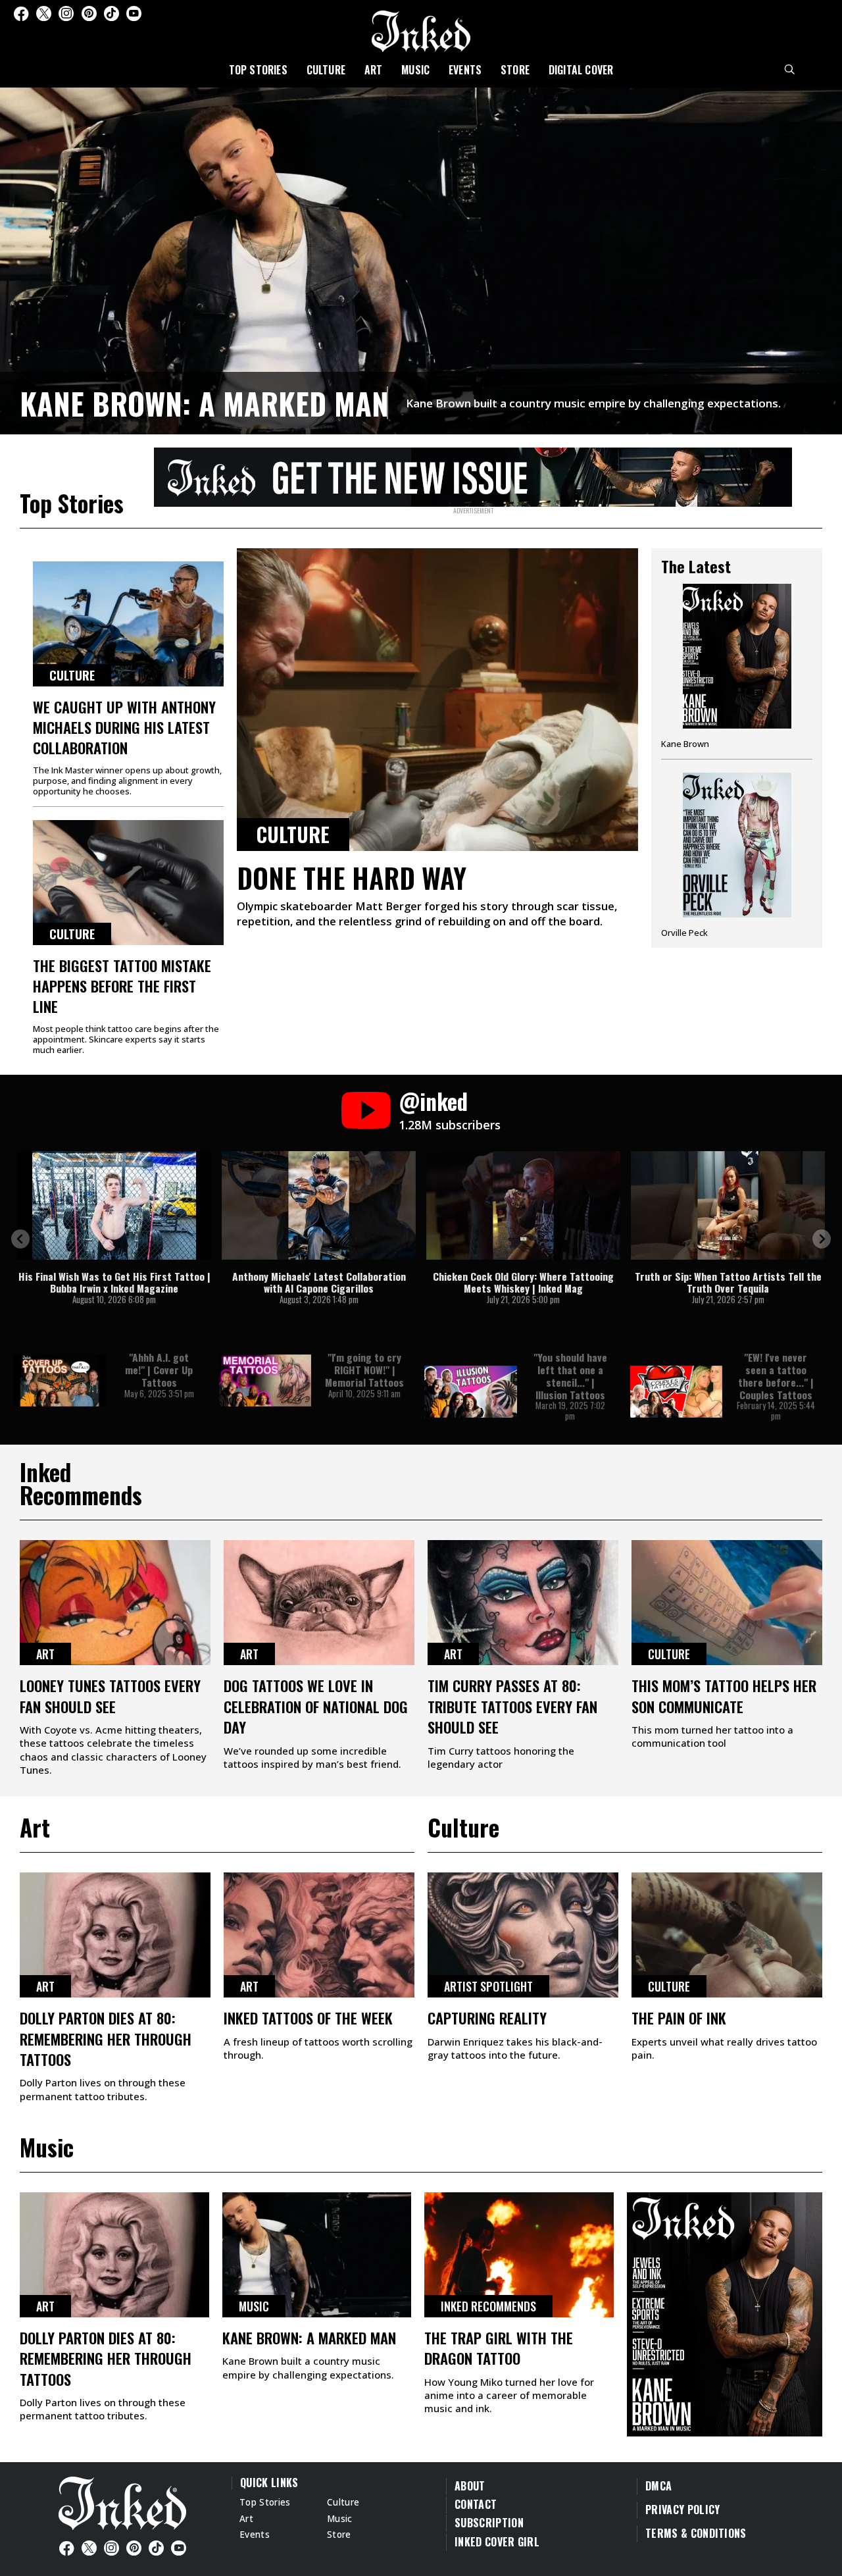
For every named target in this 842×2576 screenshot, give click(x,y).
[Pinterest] (89, 13)
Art (374, 70)
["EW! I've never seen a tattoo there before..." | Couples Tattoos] (677, 1392)
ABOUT (470, 2486)
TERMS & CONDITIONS (696, 2533)
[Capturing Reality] (523, 1935)
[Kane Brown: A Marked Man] (421, 259)
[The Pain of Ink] (727, 1935)
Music (415, 70)
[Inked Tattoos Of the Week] (319, 1935)
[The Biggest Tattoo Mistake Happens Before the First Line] (128, 883)
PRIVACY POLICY (682, 2510)
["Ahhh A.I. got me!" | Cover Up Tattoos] (60, 1380)
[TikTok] (111, 13)
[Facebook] (21, 13)
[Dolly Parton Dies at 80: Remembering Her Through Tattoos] (115, 1935)
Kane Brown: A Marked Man (204, 403)
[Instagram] (66, 13)
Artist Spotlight (488, 1986)
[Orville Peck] (737, 855)
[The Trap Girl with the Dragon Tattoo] (519, 2255)
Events (465, 70)
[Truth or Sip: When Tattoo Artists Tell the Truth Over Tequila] (728, 1205)
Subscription (489, 2523)
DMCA (658, 2486)
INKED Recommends (488, 2306)
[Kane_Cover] (473, 475)
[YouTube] (134, 13)
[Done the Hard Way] (437, 700)
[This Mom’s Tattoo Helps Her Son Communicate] (727, 1603)
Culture (326, 70)
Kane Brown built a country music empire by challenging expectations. (593, 403)
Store (515, 70)
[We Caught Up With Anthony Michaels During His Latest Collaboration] (128, 624)
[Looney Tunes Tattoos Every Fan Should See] (115, 1603)
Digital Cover (581, 70)
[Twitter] (44, 13)
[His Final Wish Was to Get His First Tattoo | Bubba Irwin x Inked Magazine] (114, 1205)
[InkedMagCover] (725, 2313)
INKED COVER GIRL (497, 2542)
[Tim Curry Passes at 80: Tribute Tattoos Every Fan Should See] (523, 1603)
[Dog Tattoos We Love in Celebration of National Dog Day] (319, 1603)
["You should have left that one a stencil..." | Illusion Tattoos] (471, 1392)
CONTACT (476, 2504)
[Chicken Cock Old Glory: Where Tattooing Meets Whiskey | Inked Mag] (523, 1205)
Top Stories (258, 70)
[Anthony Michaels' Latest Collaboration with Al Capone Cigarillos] (319, 1205)
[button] (20, 1239)
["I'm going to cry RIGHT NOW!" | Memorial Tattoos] (265, 1380)
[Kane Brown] (737, 671)
